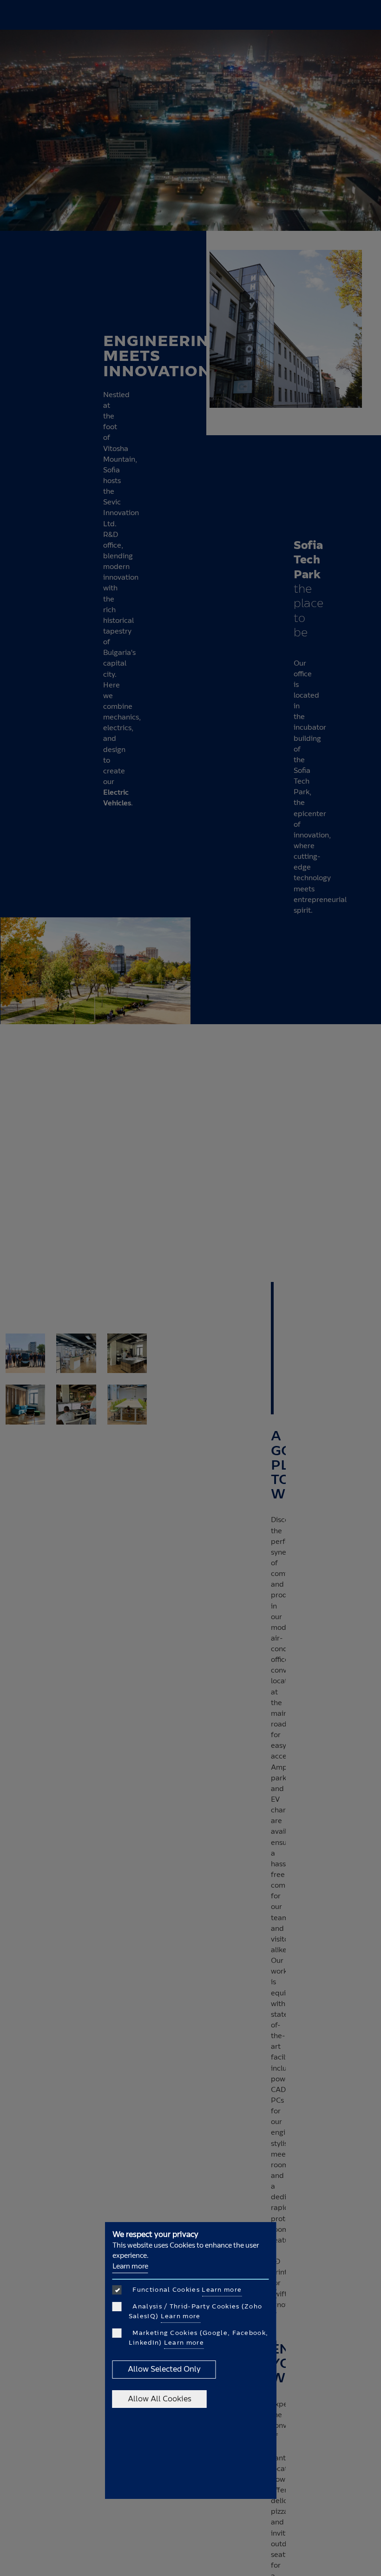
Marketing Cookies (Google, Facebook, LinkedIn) (198, 2338)
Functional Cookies (185, 2290)
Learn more (130, 2266)
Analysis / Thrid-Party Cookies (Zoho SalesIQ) (195, 2311)
